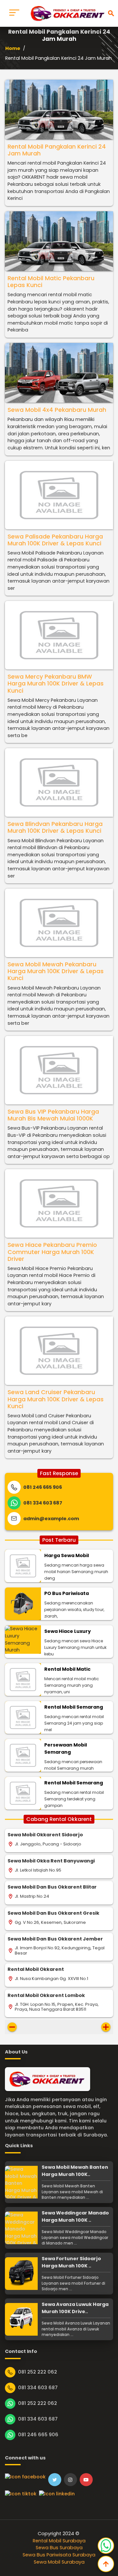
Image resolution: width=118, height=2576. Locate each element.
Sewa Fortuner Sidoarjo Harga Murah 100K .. (71, 2262)
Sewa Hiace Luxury (68, 1631)
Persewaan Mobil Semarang (66, 1748)
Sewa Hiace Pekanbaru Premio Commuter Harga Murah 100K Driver (52, 1252)
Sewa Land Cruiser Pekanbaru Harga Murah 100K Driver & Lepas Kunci (56, 1399)
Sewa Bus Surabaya (59, 2548)
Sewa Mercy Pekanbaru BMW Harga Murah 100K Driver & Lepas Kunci (56, 684)
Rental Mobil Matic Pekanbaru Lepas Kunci (51, 282)
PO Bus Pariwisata (67, 1593)
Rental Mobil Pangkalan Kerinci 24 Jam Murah (57, 150)
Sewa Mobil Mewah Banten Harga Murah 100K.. (75, 2171)
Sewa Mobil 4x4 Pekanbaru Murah (57, 410)
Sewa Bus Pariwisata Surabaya (59, 2555)
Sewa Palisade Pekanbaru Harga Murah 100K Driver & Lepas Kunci (55, 540)
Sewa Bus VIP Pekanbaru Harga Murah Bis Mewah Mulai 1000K (53, 1115)
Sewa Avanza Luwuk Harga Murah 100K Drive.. (75, 2308)
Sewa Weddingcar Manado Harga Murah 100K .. (75, 2216)
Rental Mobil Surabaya (59, 2541)
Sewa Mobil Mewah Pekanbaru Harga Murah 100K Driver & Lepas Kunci (56, 971)
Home (13, 48)
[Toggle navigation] (14, 13)
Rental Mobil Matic (67, 1669)
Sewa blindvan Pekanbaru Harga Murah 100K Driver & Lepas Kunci (55, 827)
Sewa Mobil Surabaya (59, 2562)
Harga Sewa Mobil (67, 1555)
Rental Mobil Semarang (74, 1707)
